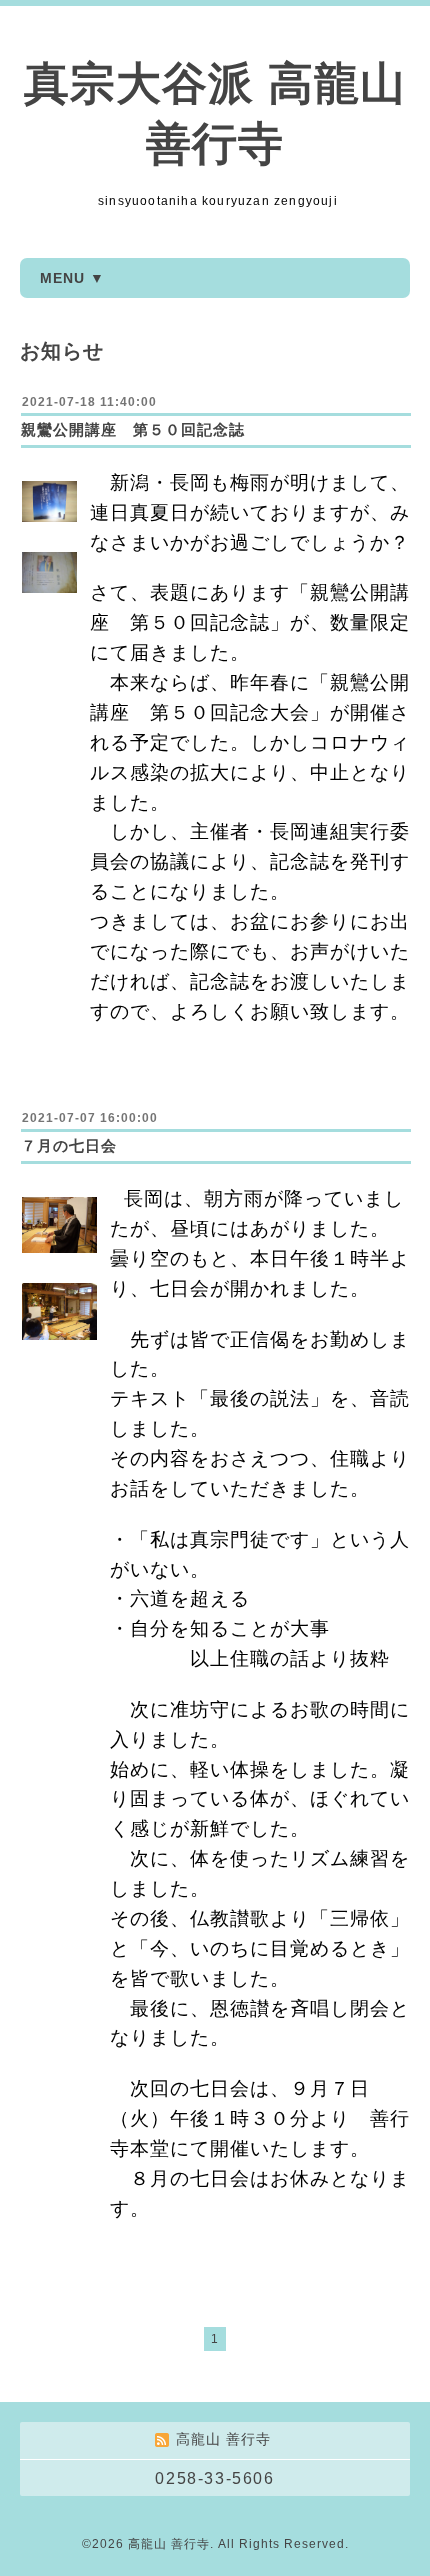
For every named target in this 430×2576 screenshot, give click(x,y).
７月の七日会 (69, 1145)
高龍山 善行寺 (169, 2544)
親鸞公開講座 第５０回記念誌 (133, 429)
